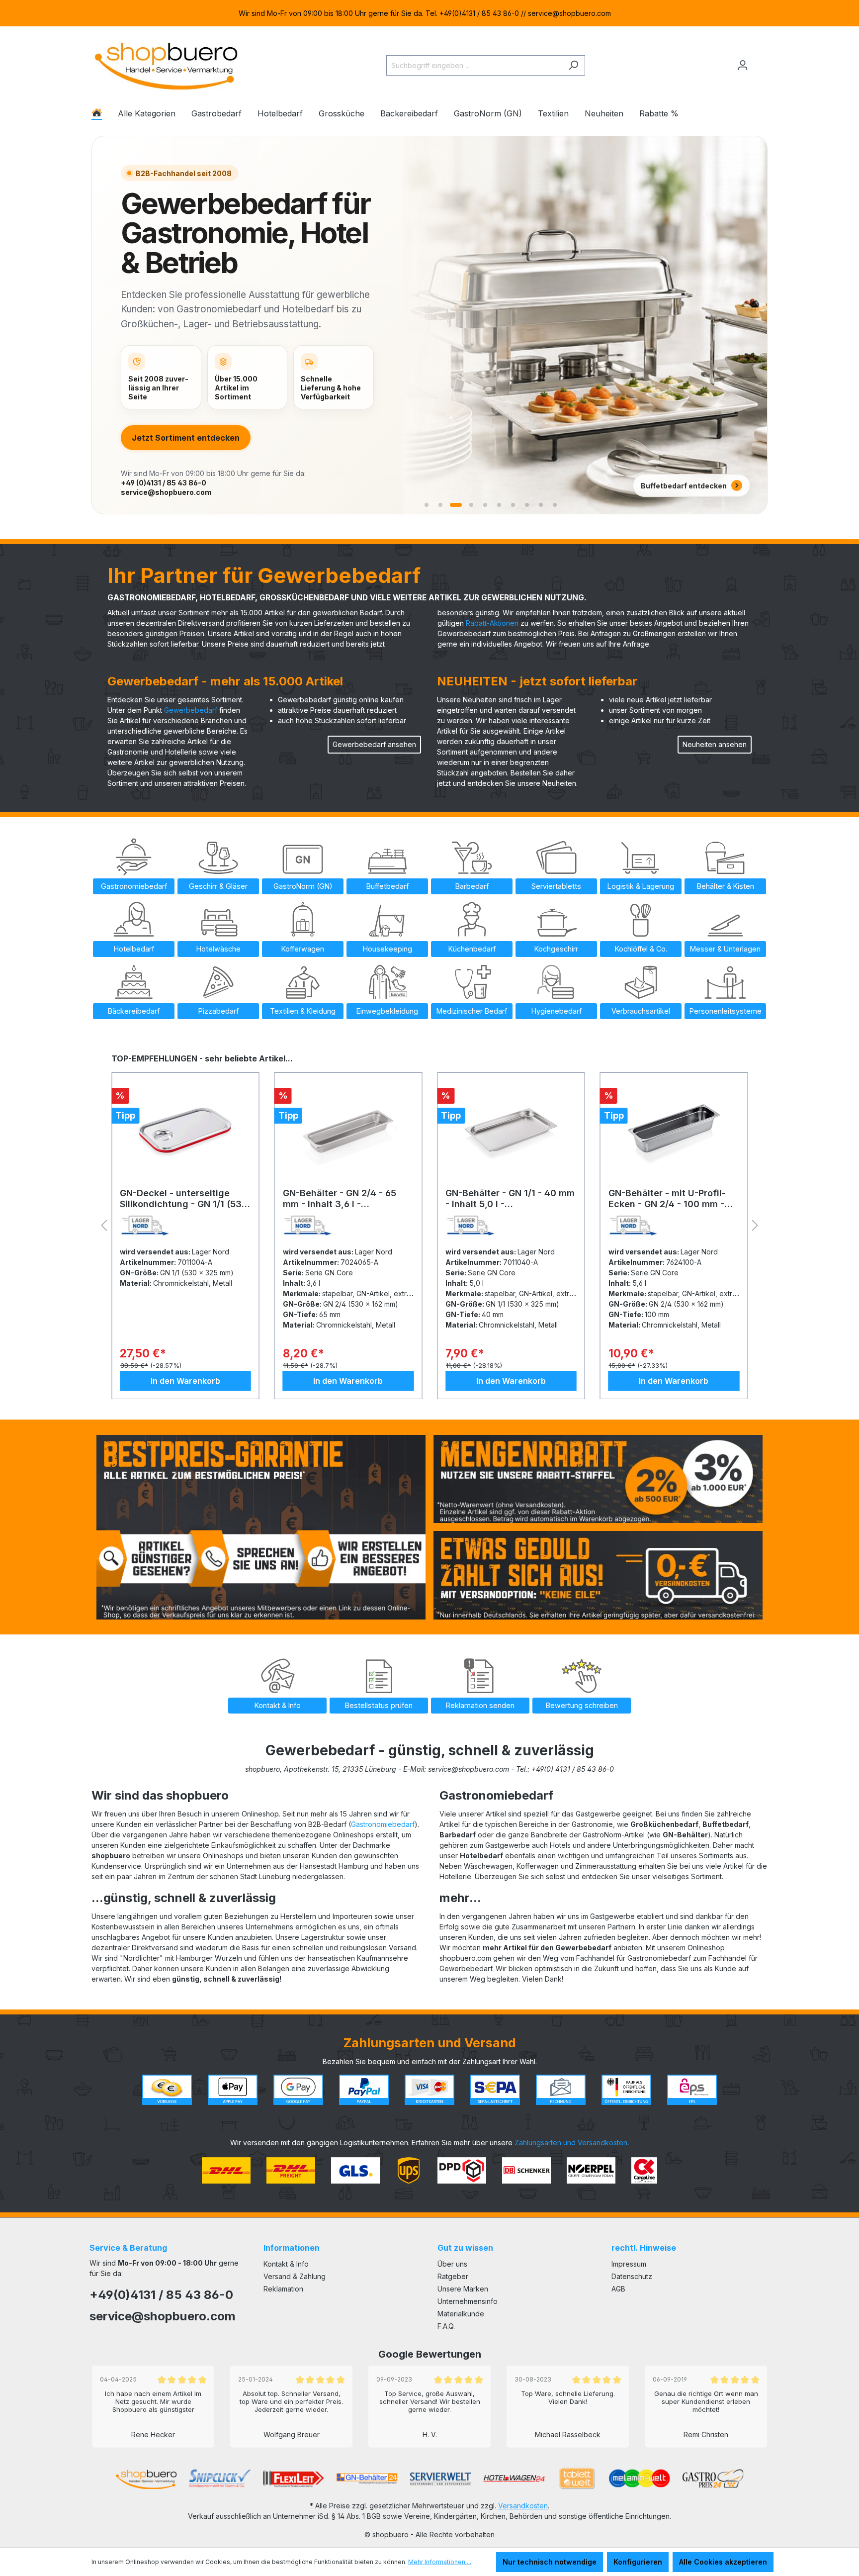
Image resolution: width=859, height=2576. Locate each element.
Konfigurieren (638, 2562)
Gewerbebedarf (191, 710)
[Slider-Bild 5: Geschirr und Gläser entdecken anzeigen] (485, 505)
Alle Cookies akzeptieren (723, 2562)
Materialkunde (461, 2314)
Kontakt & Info (286, 2264)
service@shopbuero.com (166, 492)
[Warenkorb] (761, 61)
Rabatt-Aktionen (492, 623)
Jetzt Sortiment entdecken (186, 438)
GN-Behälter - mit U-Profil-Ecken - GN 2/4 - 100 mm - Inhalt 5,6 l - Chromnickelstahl (504, 1199)
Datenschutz (632, 2276)
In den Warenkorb (185, 1381)
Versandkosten (523, 2506)
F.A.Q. (446, 2326)
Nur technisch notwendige (550, 2562)
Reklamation (283, 2289)
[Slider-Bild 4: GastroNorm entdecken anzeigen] (471, 505)
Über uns (452, 2264)
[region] (429, 13)
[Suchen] (573, 65)
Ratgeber (453, 2276)
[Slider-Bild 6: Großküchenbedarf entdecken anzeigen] (499, 505)
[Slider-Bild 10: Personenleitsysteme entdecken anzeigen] (555, 505)
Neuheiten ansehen (715, 744)
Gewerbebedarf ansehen (374, 744)
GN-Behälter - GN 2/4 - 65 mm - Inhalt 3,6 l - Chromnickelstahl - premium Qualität (182, 1199)
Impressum (629, 2264)
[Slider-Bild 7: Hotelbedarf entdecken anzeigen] (513, 505)
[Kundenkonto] (743, 65)
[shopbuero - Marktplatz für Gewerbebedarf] (166, 63)
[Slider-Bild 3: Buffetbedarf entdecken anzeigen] (456, 505)
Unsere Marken (463, 2289)
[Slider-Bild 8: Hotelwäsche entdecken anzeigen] (527, 505)
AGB (618, 2289)
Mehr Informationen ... (440, 2562)
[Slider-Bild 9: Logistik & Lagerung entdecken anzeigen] (541, 505)
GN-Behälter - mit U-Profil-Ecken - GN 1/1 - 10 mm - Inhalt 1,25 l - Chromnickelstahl (667, 1199)
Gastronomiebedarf (383, 1824)
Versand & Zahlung (295, 2276)
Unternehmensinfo (468, 2301)
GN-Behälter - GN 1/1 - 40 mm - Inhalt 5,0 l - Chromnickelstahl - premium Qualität (347, 1199)
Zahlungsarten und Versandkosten (571, 2143)
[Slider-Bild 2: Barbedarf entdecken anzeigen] (440, 505)
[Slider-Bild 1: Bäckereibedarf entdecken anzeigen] (427, 505)
